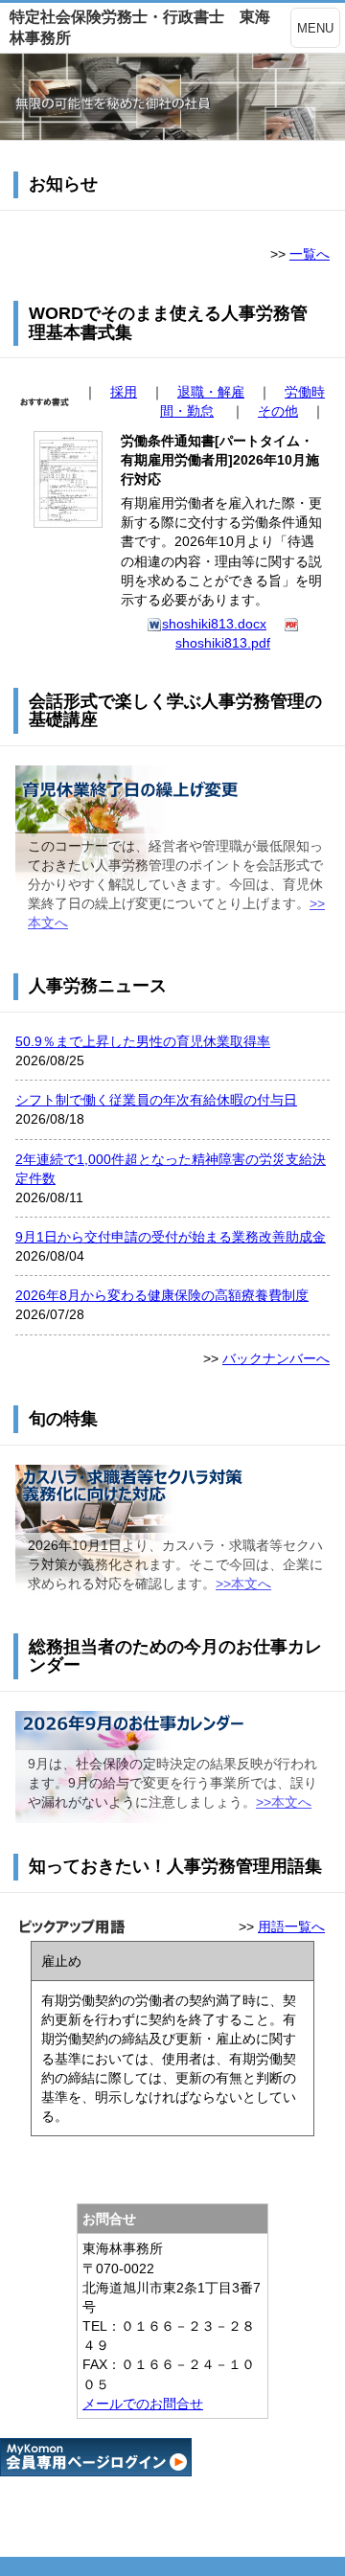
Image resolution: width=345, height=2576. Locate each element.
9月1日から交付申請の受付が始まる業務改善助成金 (171, 1237)
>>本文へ (243, 1584)
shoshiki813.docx (214, 624)
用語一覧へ (291, 1926)
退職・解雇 (211, 392)
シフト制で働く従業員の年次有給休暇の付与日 (156, 1100)
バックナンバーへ (276, 1358)
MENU (315, 28)
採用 (124, 392)
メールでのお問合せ (143, 2404)
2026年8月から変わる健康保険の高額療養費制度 (162, 1295)
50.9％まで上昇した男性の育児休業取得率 (143, 1041)
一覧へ (310, 254)
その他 (278, 411)
